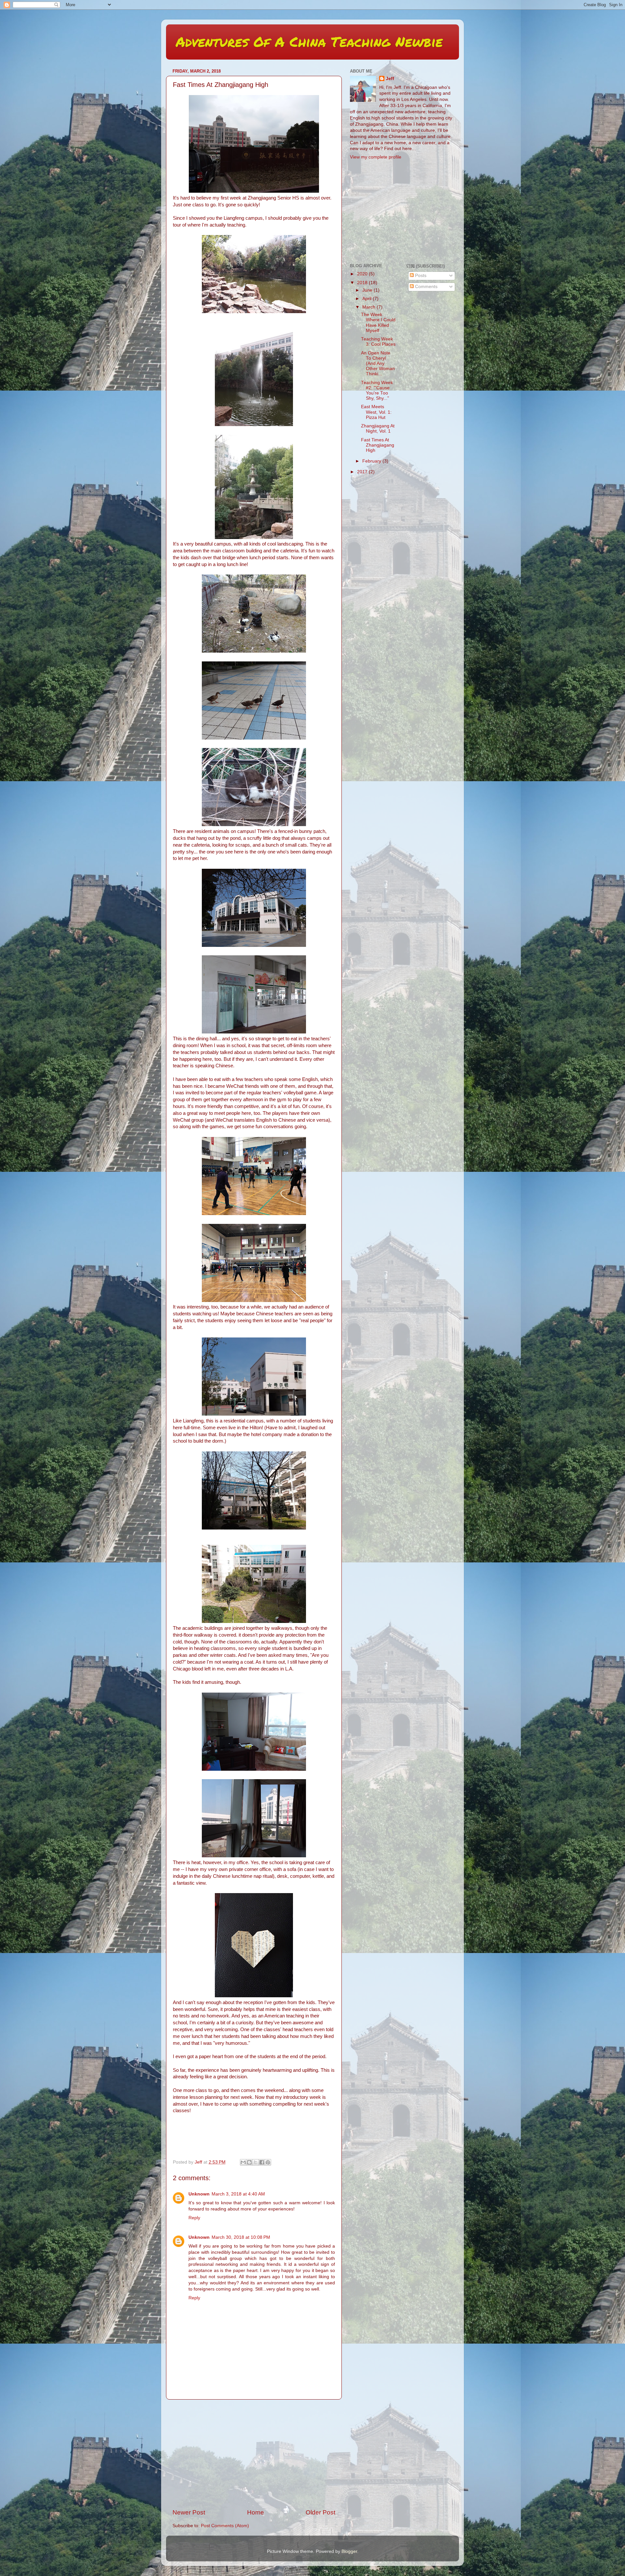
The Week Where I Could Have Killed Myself (378, 323)
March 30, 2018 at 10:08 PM (241, 2237)
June (368, 290)
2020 (363, 274)
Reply (194, 2218)
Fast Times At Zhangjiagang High (378, 445)
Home (256, 2512)
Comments (426, 287)
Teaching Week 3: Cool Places (378, 342)
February (372, 461)
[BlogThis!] (249, 2162)
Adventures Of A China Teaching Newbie (309, 41)
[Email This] (243, 2162)
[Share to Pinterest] (268, 2162)
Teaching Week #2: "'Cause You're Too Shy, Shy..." (377, 391)
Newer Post (189, 2512)
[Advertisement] (254, 2454)
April (368, 299)
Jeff (390, 79)
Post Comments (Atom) (225, 2526)
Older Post (320, 2512)
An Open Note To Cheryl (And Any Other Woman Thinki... (378, 364)
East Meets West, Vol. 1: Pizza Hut (376, 412)
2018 (363, 283)
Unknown (199, 2194)
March (369, 307)
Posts (420, 276)
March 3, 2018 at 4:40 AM (238, 2194)
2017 (363, 472)
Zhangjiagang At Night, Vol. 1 (378, 429)
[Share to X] (256, 2162)
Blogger (349, 2551)
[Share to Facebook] (262, 2162)
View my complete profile (376, 157)
